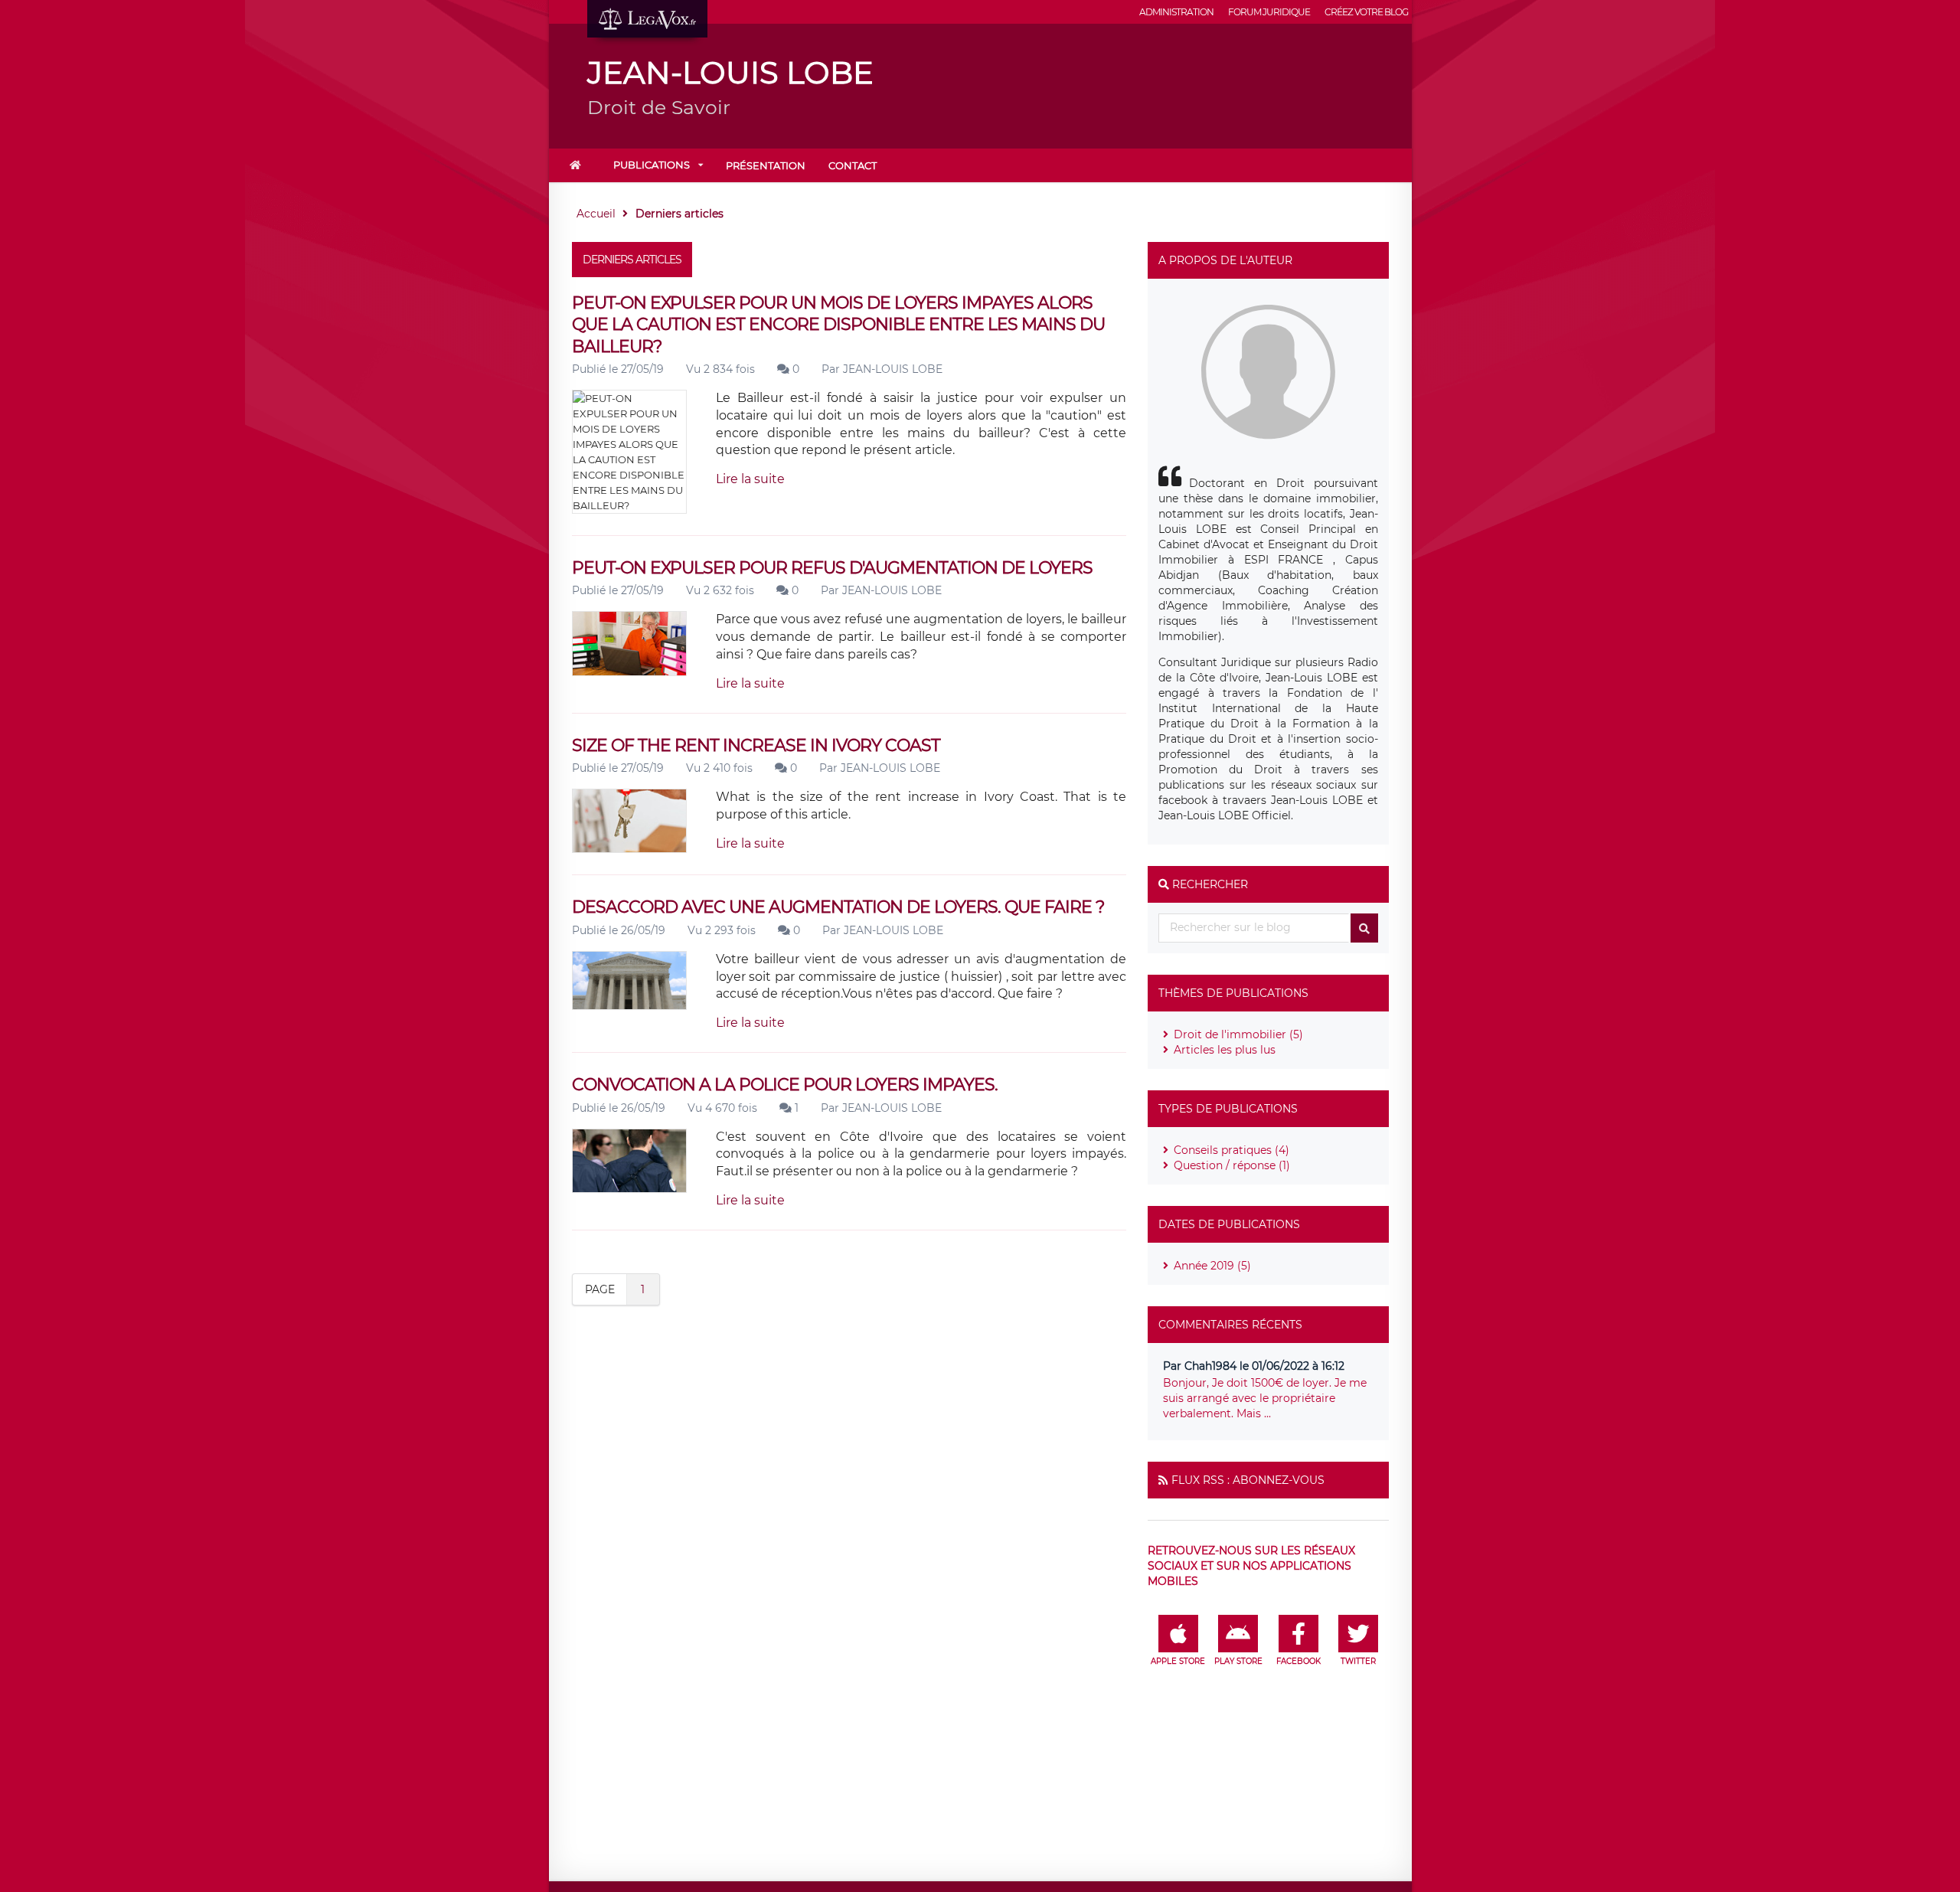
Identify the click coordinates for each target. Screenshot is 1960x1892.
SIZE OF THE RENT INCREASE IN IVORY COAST (756, 745)
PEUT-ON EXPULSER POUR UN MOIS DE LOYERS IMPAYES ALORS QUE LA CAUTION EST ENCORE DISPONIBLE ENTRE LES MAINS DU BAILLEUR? (838, 325)
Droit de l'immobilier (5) (1238, 1034)
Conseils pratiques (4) (1232, 1150)
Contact (853, 165)
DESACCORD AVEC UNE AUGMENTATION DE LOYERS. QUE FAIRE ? (838, 907)
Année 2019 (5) (1212, 1266)
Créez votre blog (1366, 12)
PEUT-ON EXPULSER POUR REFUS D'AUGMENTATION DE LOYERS (832, 568)
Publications (652, 165)
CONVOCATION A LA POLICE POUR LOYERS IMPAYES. (785, 1085)
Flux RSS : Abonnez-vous (1248, 1480)
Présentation (766, 165)
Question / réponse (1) (1232, 1165)
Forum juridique (1269, 12)
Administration (1176, 12)
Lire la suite (750, 479)
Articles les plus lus (1225, 1050)
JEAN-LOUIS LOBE (893, 369)
